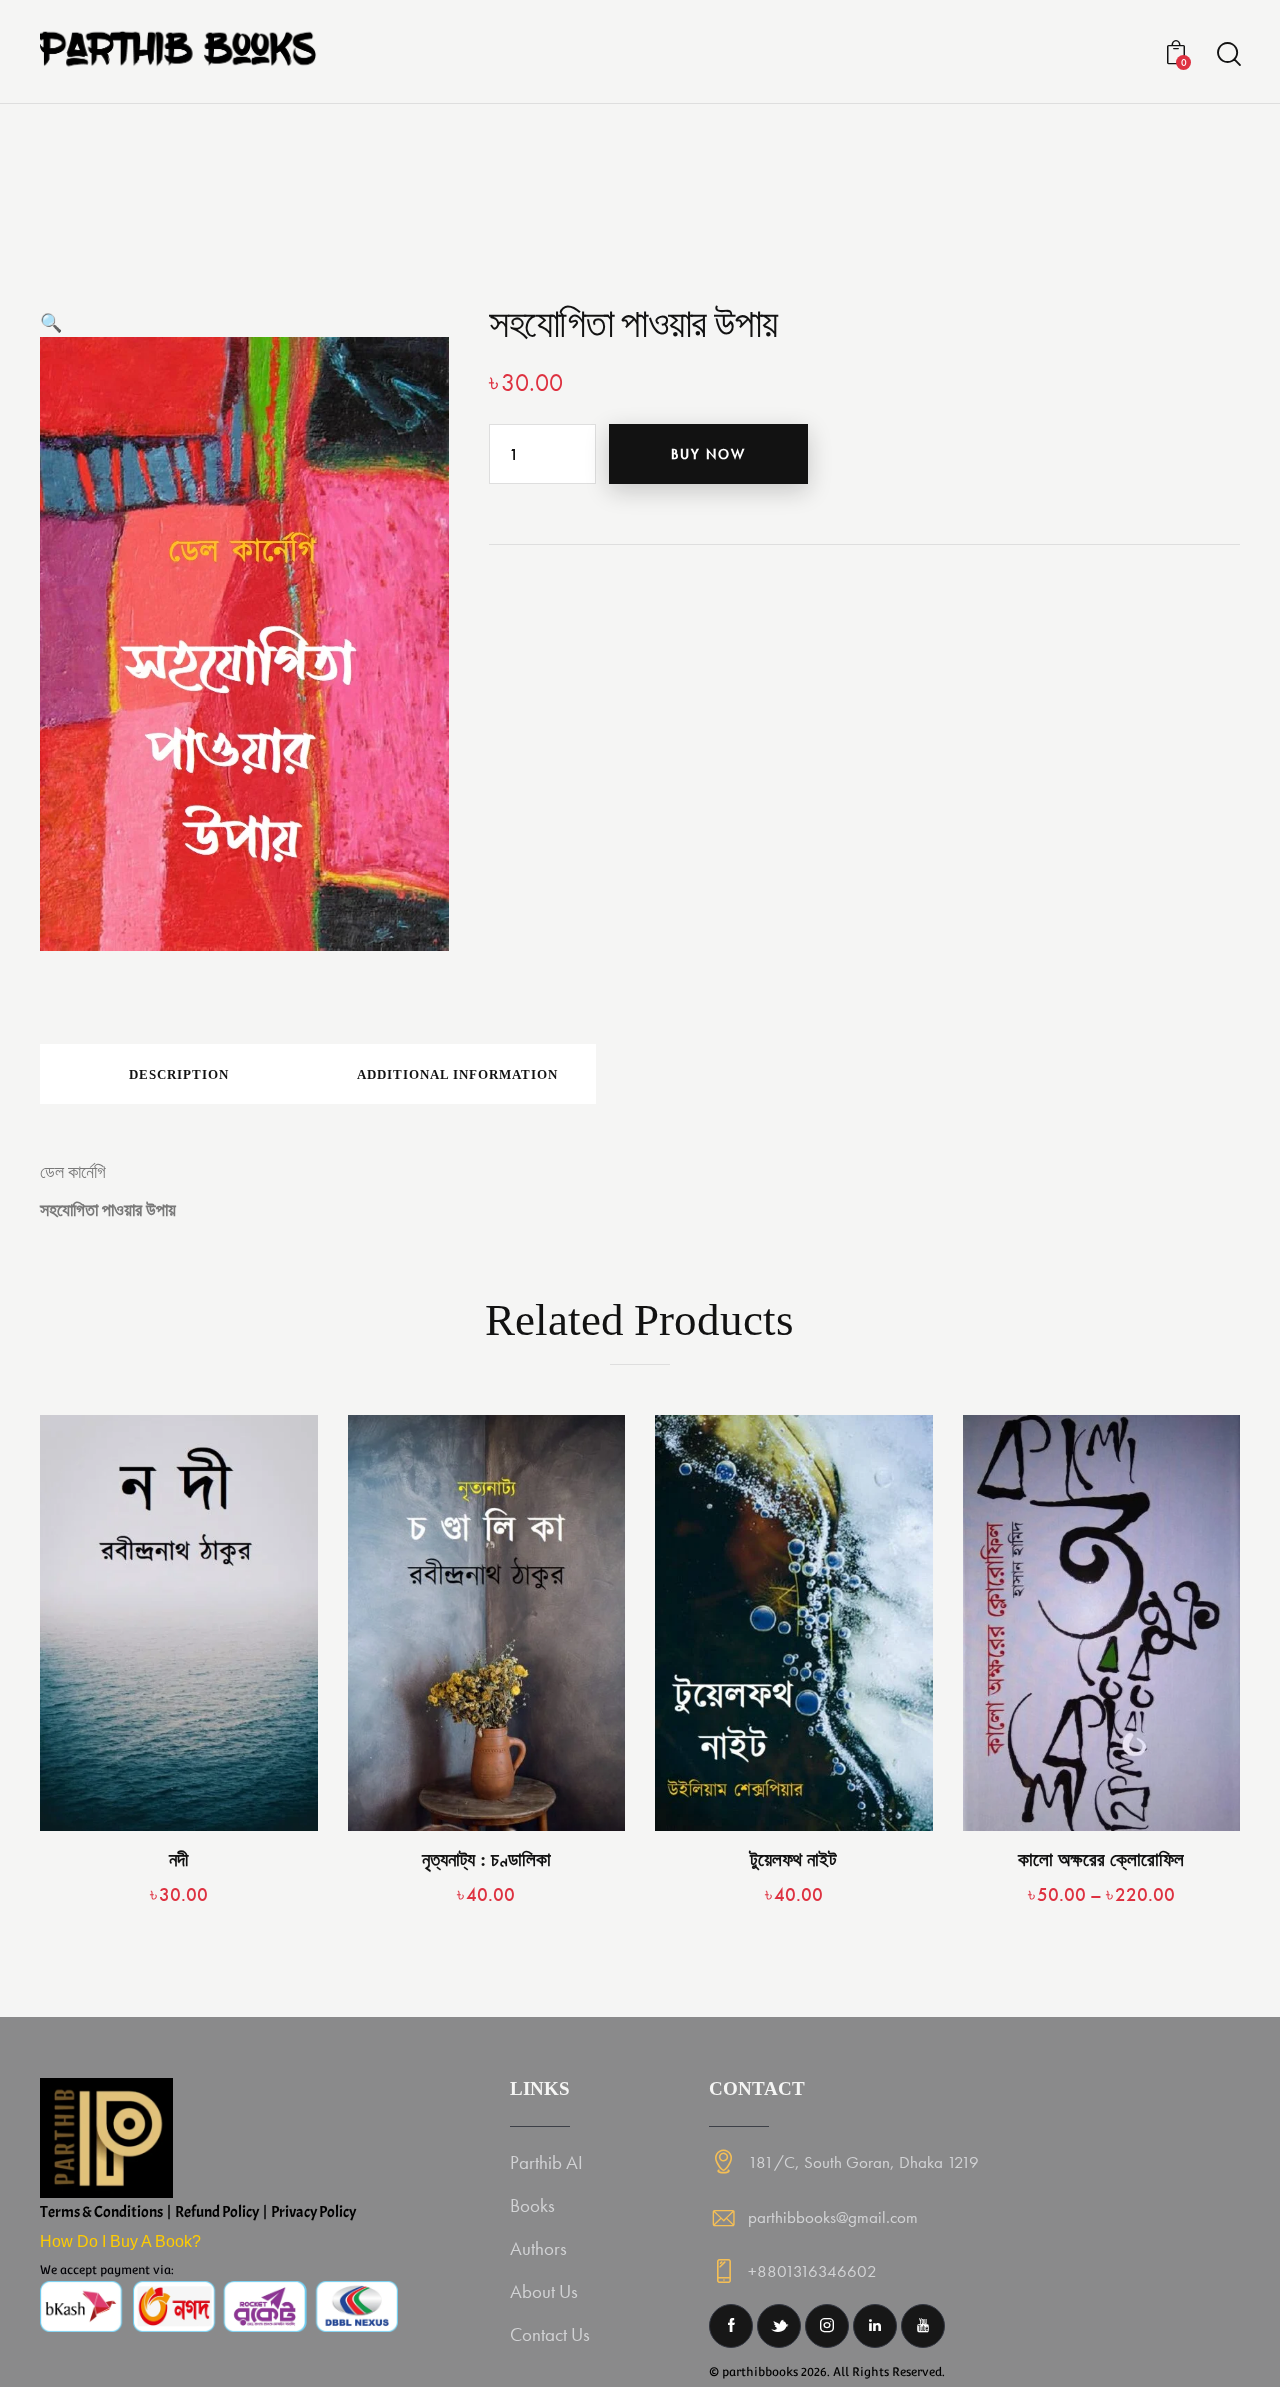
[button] (51, 322)
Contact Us (550, 2334)
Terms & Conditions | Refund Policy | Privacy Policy (198, 2212)
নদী (178, 1859)
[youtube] (923, 2326)
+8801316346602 (812, 2271)
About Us (544, 2291)
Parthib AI (546, 2162)
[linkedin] (875, 2326)
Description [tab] (179, 1074)
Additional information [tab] (457, 1074)
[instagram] (827, 2326)
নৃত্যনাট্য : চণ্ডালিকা (486, 1859)
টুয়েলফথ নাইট (793, 1859)
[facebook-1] (731, 2326)
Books (532, 2205)
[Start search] (1227, 54)
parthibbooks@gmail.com (833, 2217)
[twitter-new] (779, 2326)
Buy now (708, 454)
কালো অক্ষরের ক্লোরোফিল (1101, 1859)
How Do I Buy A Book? (120, 2241)
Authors (538, 2248)
